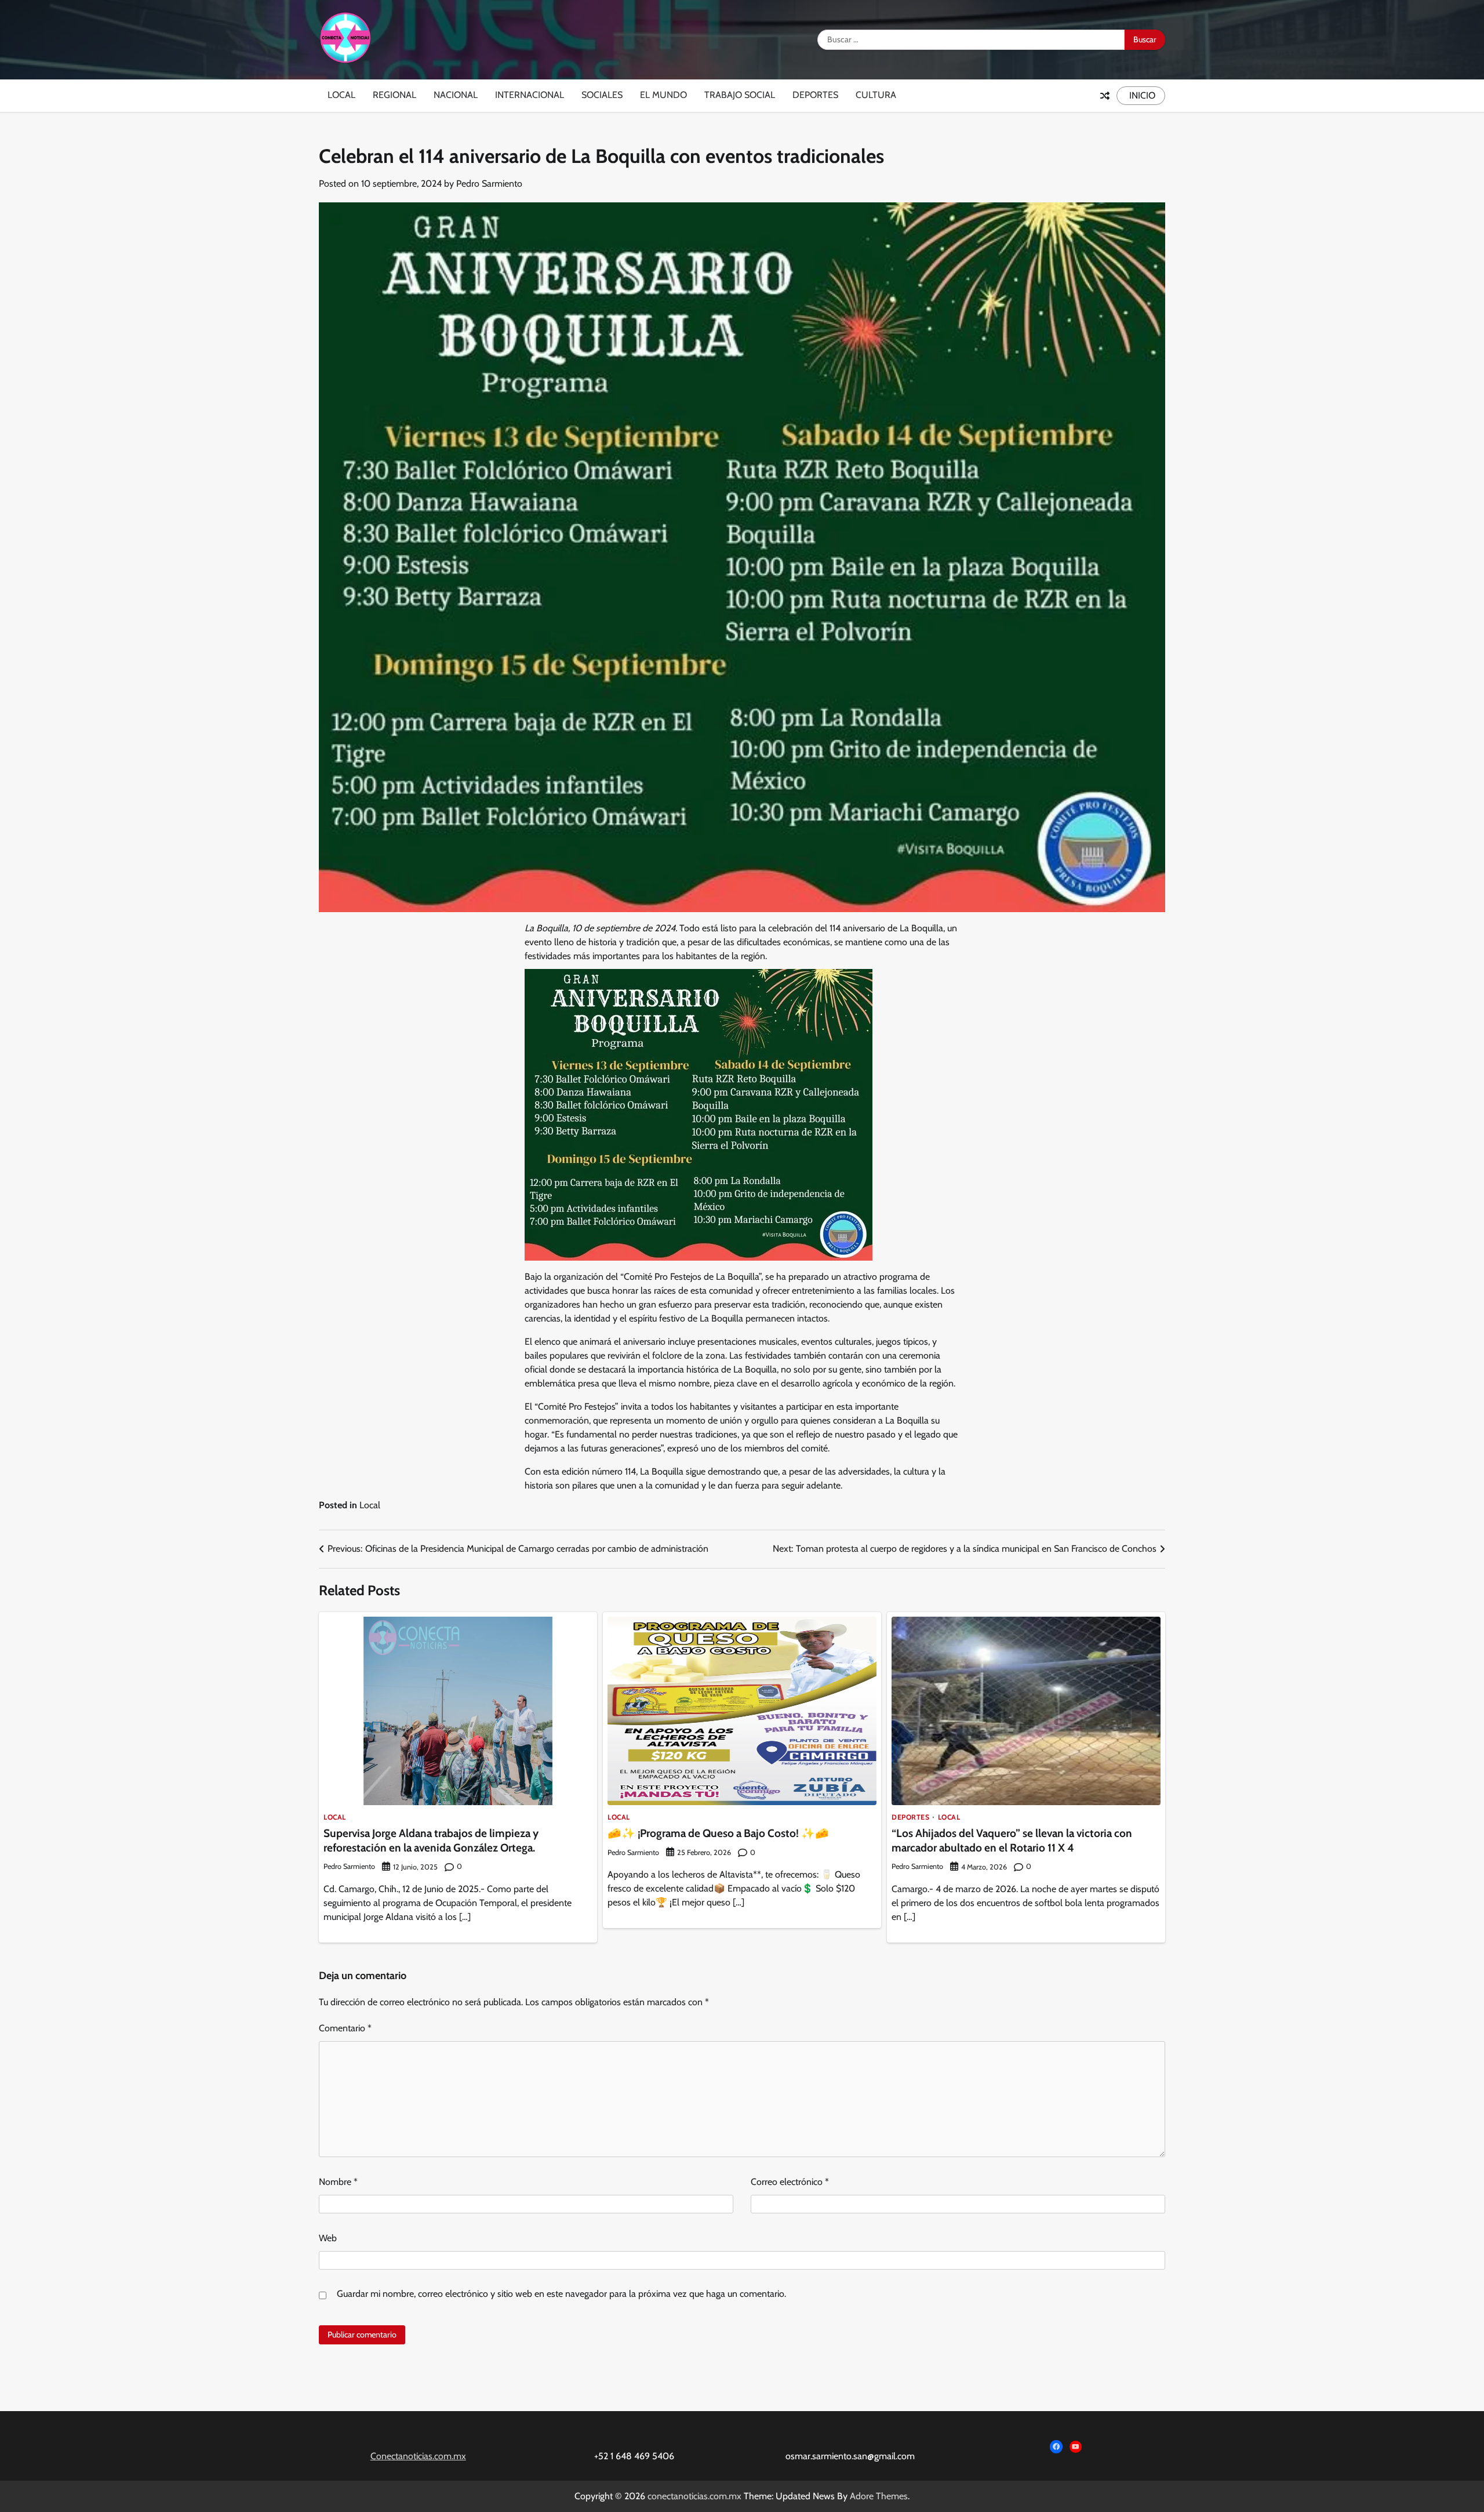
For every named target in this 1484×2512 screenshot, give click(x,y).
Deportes (815, 95)
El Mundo (663, 95)
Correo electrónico (790, 2182)
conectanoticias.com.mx (694, 2496)
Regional (394, 95)
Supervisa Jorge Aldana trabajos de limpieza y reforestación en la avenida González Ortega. (431, 1841)
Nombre (338, 2182)
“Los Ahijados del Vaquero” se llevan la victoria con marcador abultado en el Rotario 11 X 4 (1012, 1841)
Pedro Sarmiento (489, 184)
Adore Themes (879, 2496)
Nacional (456, 95)
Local (341, 95)
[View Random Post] (1105, 96)
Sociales (602, 95)
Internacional (530, 95)
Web (328, 2238)
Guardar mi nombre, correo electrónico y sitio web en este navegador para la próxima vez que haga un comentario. (561, 2294)
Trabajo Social (740, 95)
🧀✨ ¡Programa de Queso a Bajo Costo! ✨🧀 (718, 1833)
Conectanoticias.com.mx (418, 2456)
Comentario (345, 2028)
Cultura (876, 95)
